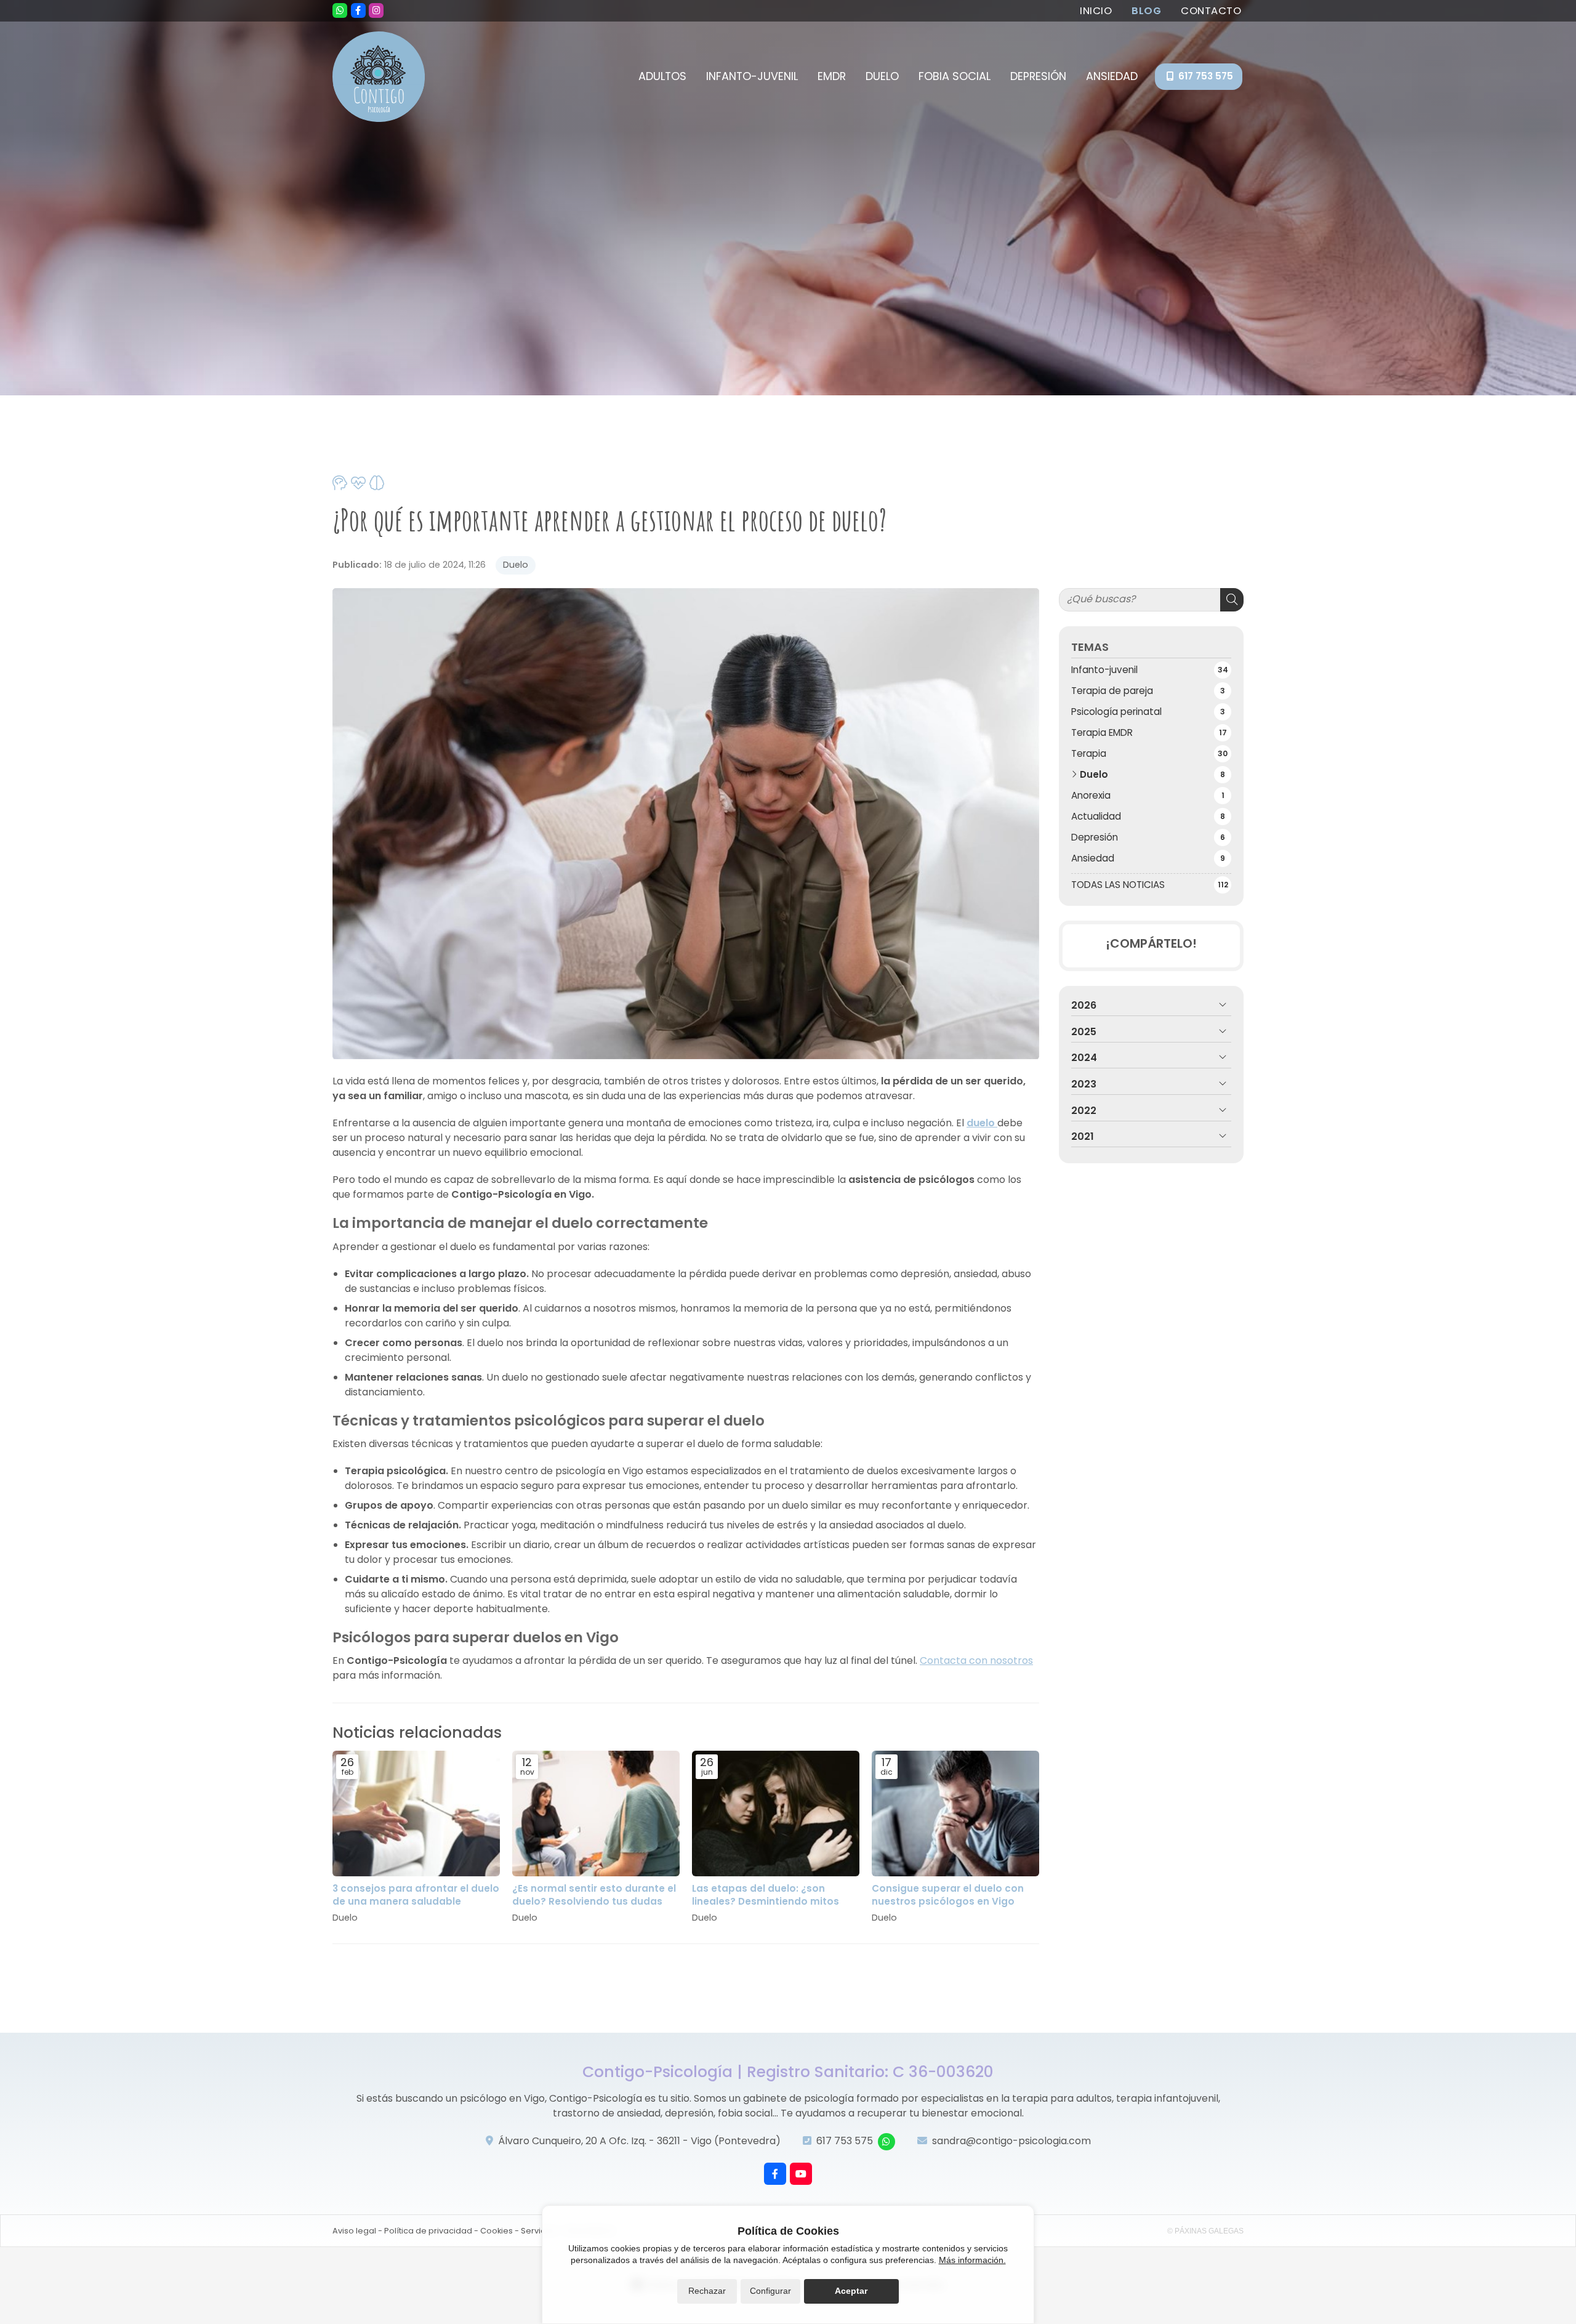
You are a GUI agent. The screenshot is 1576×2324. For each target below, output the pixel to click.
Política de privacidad (428, 2231)
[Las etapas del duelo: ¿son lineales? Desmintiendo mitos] (776, 1814)
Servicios (539, 2231)
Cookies (497, 2231)
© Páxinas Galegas (1205, 2231)
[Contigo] (379, 77)
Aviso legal (354, 2231)
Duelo (516, 565)
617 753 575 (845, 2141)
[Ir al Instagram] (376, 10)
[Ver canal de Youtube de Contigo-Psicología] (801, 2174)
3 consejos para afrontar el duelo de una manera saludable (416, 1895)
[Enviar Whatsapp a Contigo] (340, 10)
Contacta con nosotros (976, 1660)
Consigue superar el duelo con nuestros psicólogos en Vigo (948, 1895)
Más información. (972, 2260)
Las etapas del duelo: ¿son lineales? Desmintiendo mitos (766, 1895)
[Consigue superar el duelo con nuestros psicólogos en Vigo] (955, 1814)
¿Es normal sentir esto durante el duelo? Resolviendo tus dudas (594, 1895)
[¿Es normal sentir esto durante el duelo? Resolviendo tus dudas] (596, 1814)
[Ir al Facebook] (358, 10)
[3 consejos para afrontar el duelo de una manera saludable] (416, 1814)
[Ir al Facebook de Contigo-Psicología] (775, 2174)
